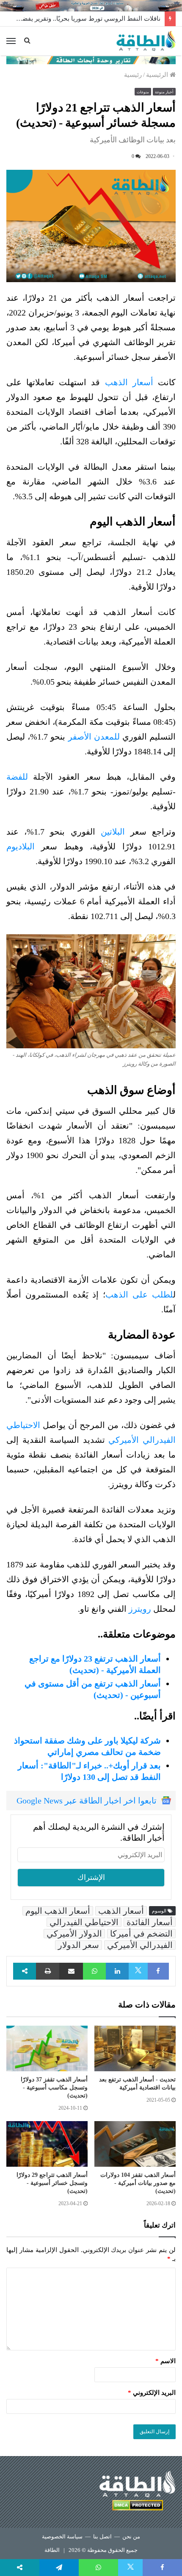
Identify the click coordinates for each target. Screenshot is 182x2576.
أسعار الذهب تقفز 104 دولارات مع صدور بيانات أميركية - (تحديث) (138, 2183)
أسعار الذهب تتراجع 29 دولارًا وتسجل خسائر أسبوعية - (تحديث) (52, 2183)
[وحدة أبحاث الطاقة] (91, 60)
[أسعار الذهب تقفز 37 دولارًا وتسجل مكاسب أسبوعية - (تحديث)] (47, 2048)
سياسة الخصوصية (62, 2537)
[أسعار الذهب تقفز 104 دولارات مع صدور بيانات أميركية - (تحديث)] (135, 2144)
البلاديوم (21, 846)
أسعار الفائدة (150, 1922)
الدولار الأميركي (74, 1934)
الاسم (165, 2361)
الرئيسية (158, 75)
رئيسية (133, 75)
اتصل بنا (102, 2537)
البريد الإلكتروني (152, 2393)
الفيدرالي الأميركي (140, 1945)
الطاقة (52, 2550)
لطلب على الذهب (139, 1295)
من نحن (131, 2537)
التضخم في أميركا (141, 1934)
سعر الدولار (79, 1945)
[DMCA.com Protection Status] (138, 2507)
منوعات (143, 92)
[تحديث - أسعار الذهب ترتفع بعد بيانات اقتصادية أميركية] (135, 2048)
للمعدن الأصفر (95, 737)
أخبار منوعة (164, 92)
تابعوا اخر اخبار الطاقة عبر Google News (87, 1801)
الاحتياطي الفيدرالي (84, 1922)
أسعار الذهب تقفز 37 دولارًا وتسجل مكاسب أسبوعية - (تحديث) (54, 2088)
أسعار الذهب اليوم (58, 1911)
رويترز (140, 1609)
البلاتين (113, 832)
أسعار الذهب (129, 382)
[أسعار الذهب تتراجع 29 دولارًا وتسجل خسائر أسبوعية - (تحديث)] (47, 2144)
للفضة (17, 777)
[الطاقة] (146, 41)
